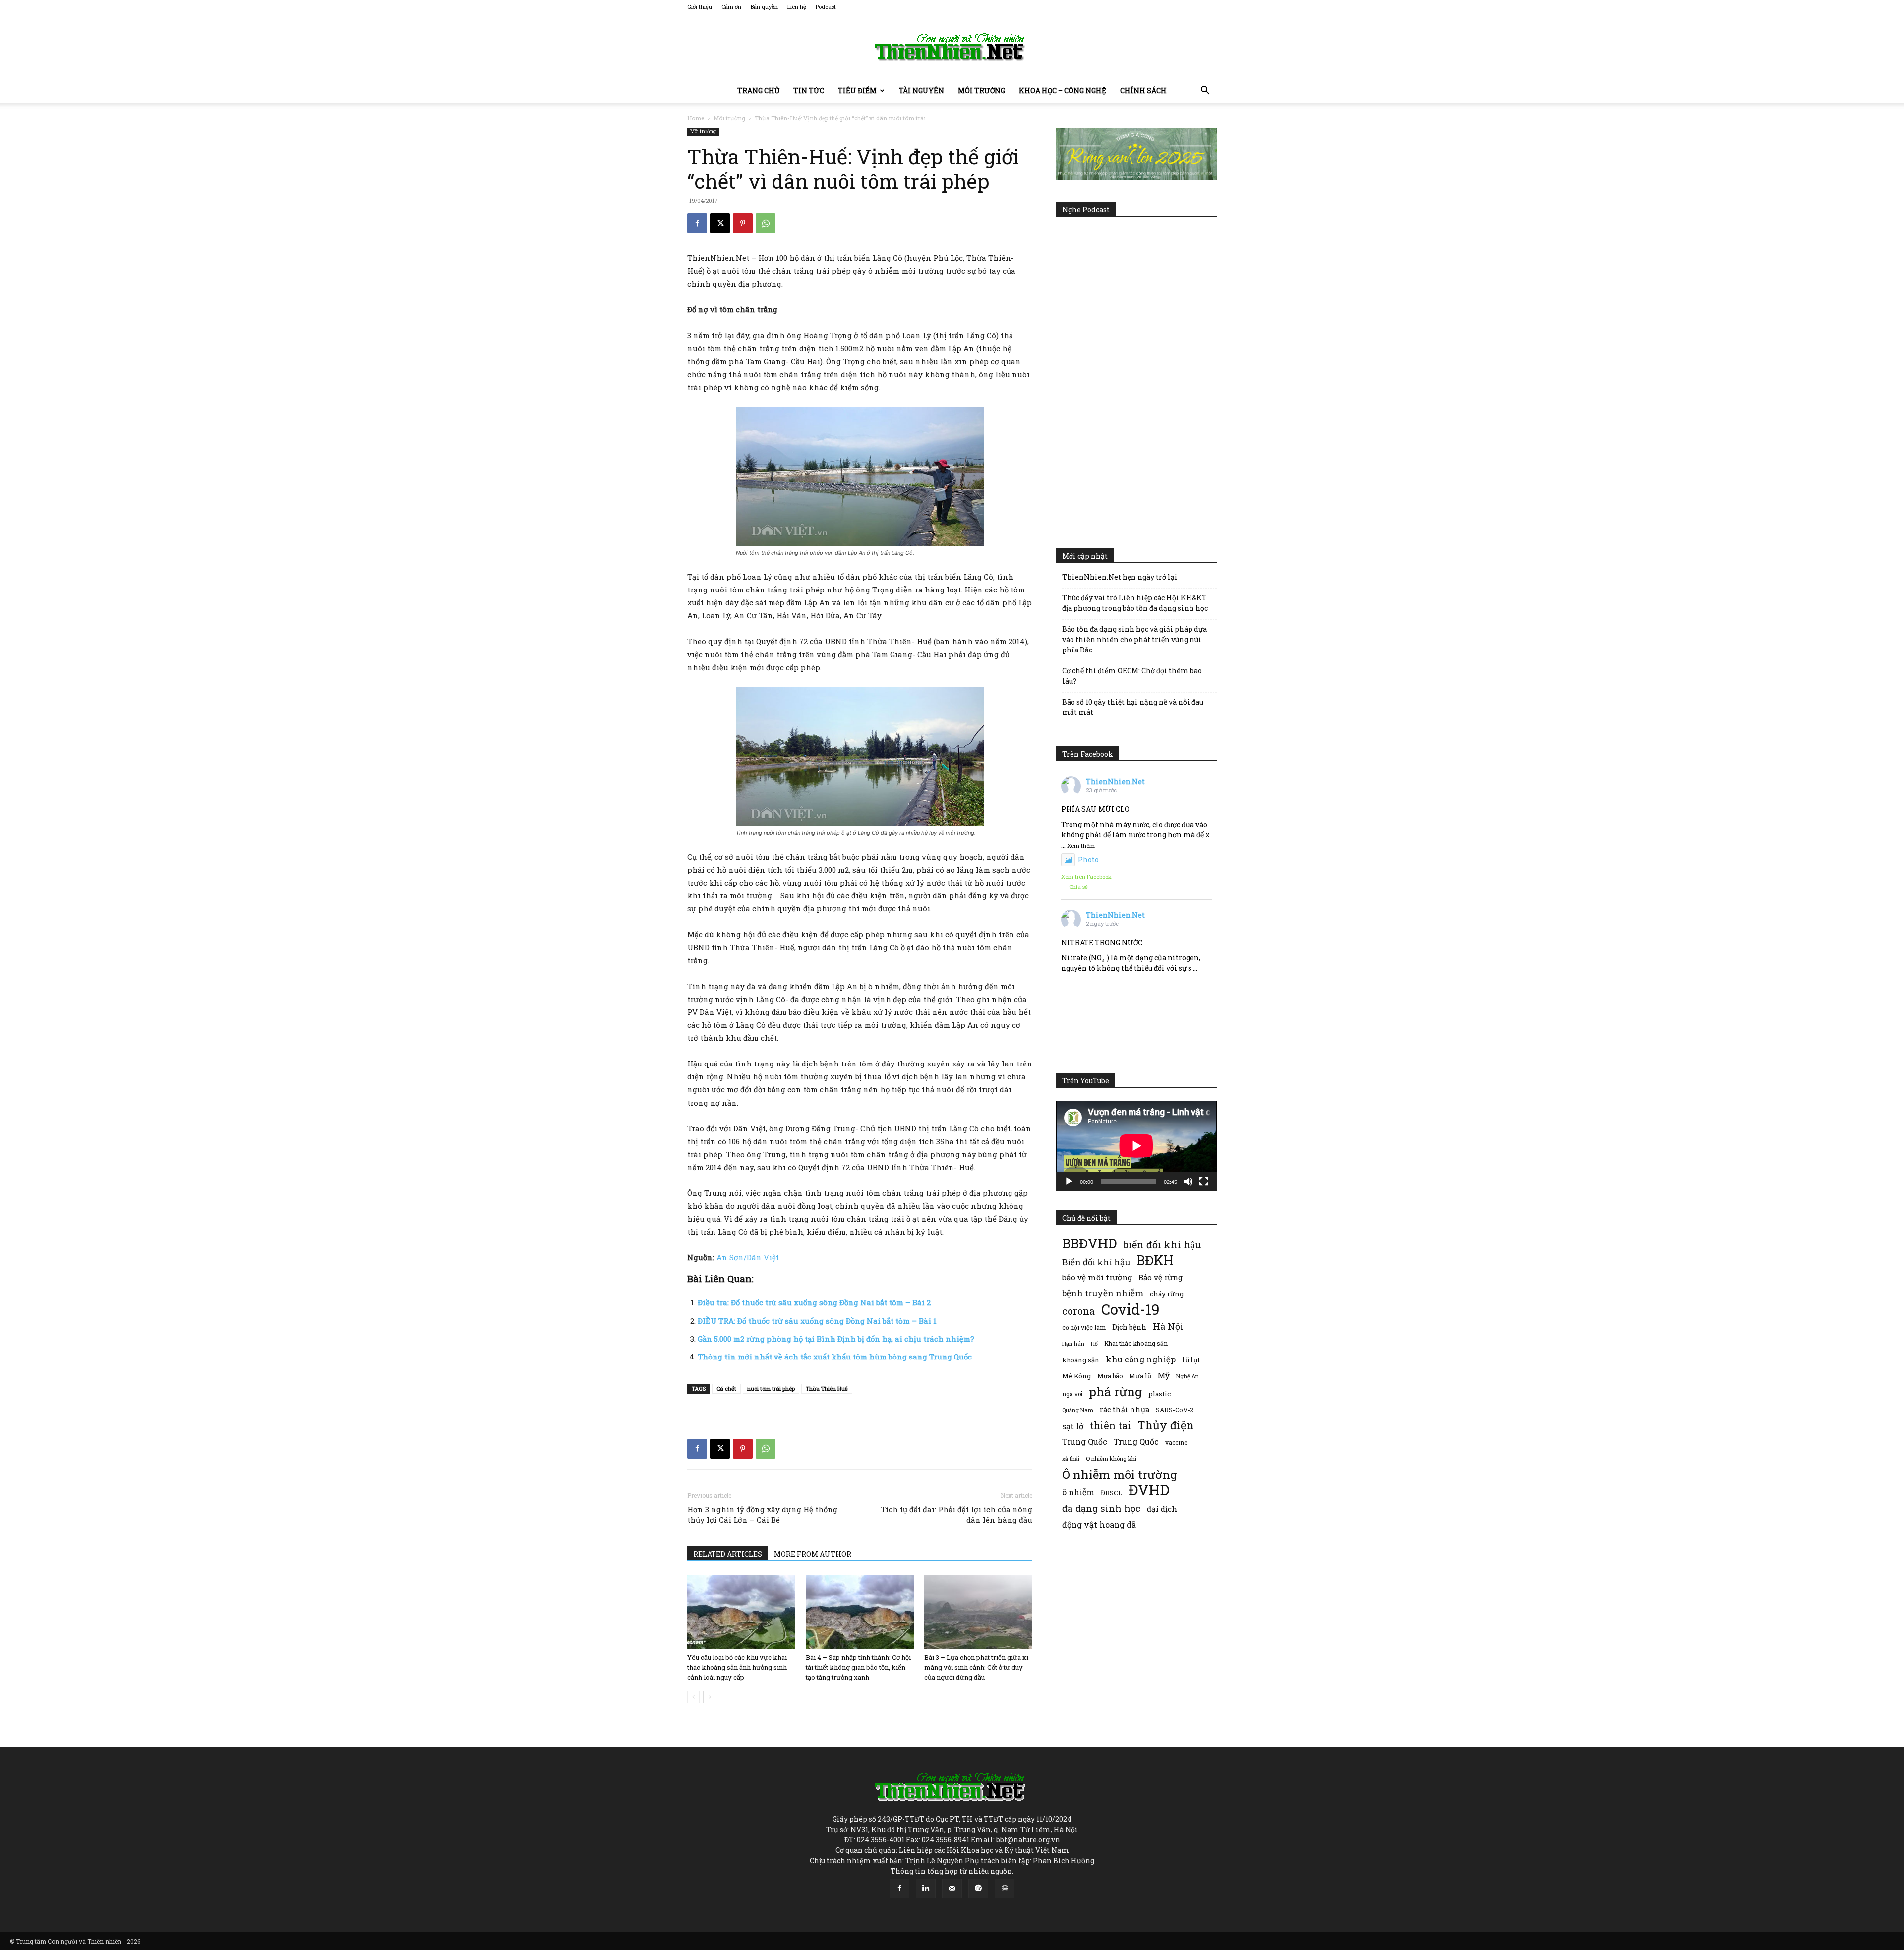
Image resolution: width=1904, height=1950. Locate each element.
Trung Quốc (1136, 1442)
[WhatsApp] (766, 223)
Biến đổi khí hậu (1096, 1262)
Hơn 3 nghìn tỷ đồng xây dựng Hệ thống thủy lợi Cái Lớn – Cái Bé (762, 1514)
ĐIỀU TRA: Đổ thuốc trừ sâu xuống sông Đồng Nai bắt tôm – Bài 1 (817, 1321)
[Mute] (1188, 1182)
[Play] (1069, 1182)
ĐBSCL (1111, 1493)
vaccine (1176, 1442)
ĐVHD (1149, 1490)
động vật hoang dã (1099, 1524)
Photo (1088, 859)
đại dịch (1162, 1509)
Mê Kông (1076, 1376)
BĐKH (1155, 1260)
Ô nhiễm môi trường (1120, 1474)
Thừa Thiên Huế (827, 1389)
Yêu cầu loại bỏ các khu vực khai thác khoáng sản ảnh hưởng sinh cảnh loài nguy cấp (737, 1667)
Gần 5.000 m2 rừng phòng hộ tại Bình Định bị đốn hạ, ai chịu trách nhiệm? (836, 1339)
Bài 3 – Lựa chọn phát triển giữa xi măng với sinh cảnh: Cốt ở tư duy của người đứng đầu (976, 1667)
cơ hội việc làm (1084, 1327)
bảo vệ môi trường (1097, 1277)
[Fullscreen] (1204, 1182)
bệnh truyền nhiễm (1103, 1293)
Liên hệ (797, 7)
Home (696, 118)
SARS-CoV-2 (1175, 1410)
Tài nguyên (922, 90)
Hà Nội (1168, 1327)
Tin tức (809, 90)
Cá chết (726, 1389)
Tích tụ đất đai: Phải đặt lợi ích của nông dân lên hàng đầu (956, 1514)
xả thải (1071, 1459)
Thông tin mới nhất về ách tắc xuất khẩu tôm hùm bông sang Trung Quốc (835, 1357)
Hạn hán (1073, 1343)
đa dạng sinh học (1101, 1508)
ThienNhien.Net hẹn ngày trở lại (1120, 577)
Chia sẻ (1078, 887)
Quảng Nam (1078, 1410)
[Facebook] (697, 223)
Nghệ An (1188, 1376)
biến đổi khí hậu (1162, 1245)
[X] (720, 223)
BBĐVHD (1089, 1243)
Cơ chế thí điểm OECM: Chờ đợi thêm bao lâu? (1132, 676)
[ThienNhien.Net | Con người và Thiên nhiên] (952, 47)
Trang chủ (758, 90)
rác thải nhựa (1125, 1409)
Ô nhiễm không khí (1111, 1458)
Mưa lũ (1140, 1376)
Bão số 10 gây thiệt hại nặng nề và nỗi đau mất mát (1133, 707)
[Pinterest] (743, 223)
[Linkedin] (926, 1889)
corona (1078, 1311)
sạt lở (1073, 1426)
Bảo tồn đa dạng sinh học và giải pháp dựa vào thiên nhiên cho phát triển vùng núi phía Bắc (1134, 639)
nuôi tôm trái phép (771, 1389)
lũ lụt (1191, 1360)
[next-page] (709, 1697)
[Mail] (952, 1889)
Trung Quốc (1085, 1442)
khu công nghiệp (1141, 1359)
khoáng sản (1081, 1360)
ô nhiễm (1078, 1492)
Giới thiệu (700, 7)
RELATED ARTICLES (728, 1554)
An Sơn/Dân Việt (748, 1257)
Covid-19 (1130, 1309)
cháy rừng (1167, 1294)
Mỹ (1164, 1375)
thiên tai (1110, 1426)
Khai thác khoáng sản (1136, 1343)
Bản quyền (764, 7)
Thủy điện (1166, 1425)
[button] (1205, 91)
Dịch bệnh (1129, 1327)
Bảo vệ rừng (1160, 1277)
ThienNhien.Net (1115, 782)
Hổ (1094, 1344)
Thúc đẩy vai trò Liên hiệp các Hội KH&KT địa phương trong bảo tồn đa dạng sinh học (1135, 603)
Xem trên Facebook (1086, 876)
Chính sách (1143, 90)
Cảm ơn (731, 7)
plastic (1160, 1394)
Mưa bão (1110, 1376)
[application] (1136, 1146)
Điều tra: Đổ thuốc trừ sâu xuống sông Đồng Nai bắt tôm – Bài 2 (814, 1302)
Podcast (826, 7)
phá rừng (1115, 1391)
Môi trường (982, 90)
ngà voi (1072, 1394)
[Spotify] (978, 1889)
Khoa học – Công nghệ (1063, 90)
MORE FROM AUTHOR (813, 1554)
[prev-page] (693, 1697)
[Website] (1005, 1889)
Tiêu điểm (857, 90)
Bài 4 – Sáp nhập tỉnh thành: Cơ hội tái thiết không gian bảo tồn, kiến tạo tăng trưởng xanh (858, 1667)
